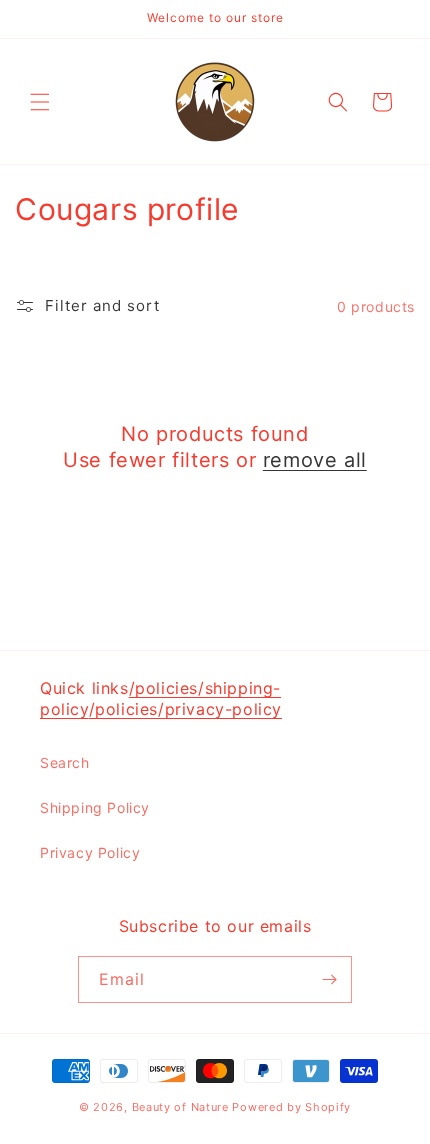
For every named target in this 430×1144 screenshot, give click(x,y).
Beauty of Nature (180, 1107)
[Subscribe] (329, 979)
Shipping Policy (95, 807)
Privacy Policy (90, 852)
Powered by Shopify (291, 1107)
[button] (40, 102)
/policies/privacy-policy (185, 709)
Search (65, 762)
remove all (315, 460)
